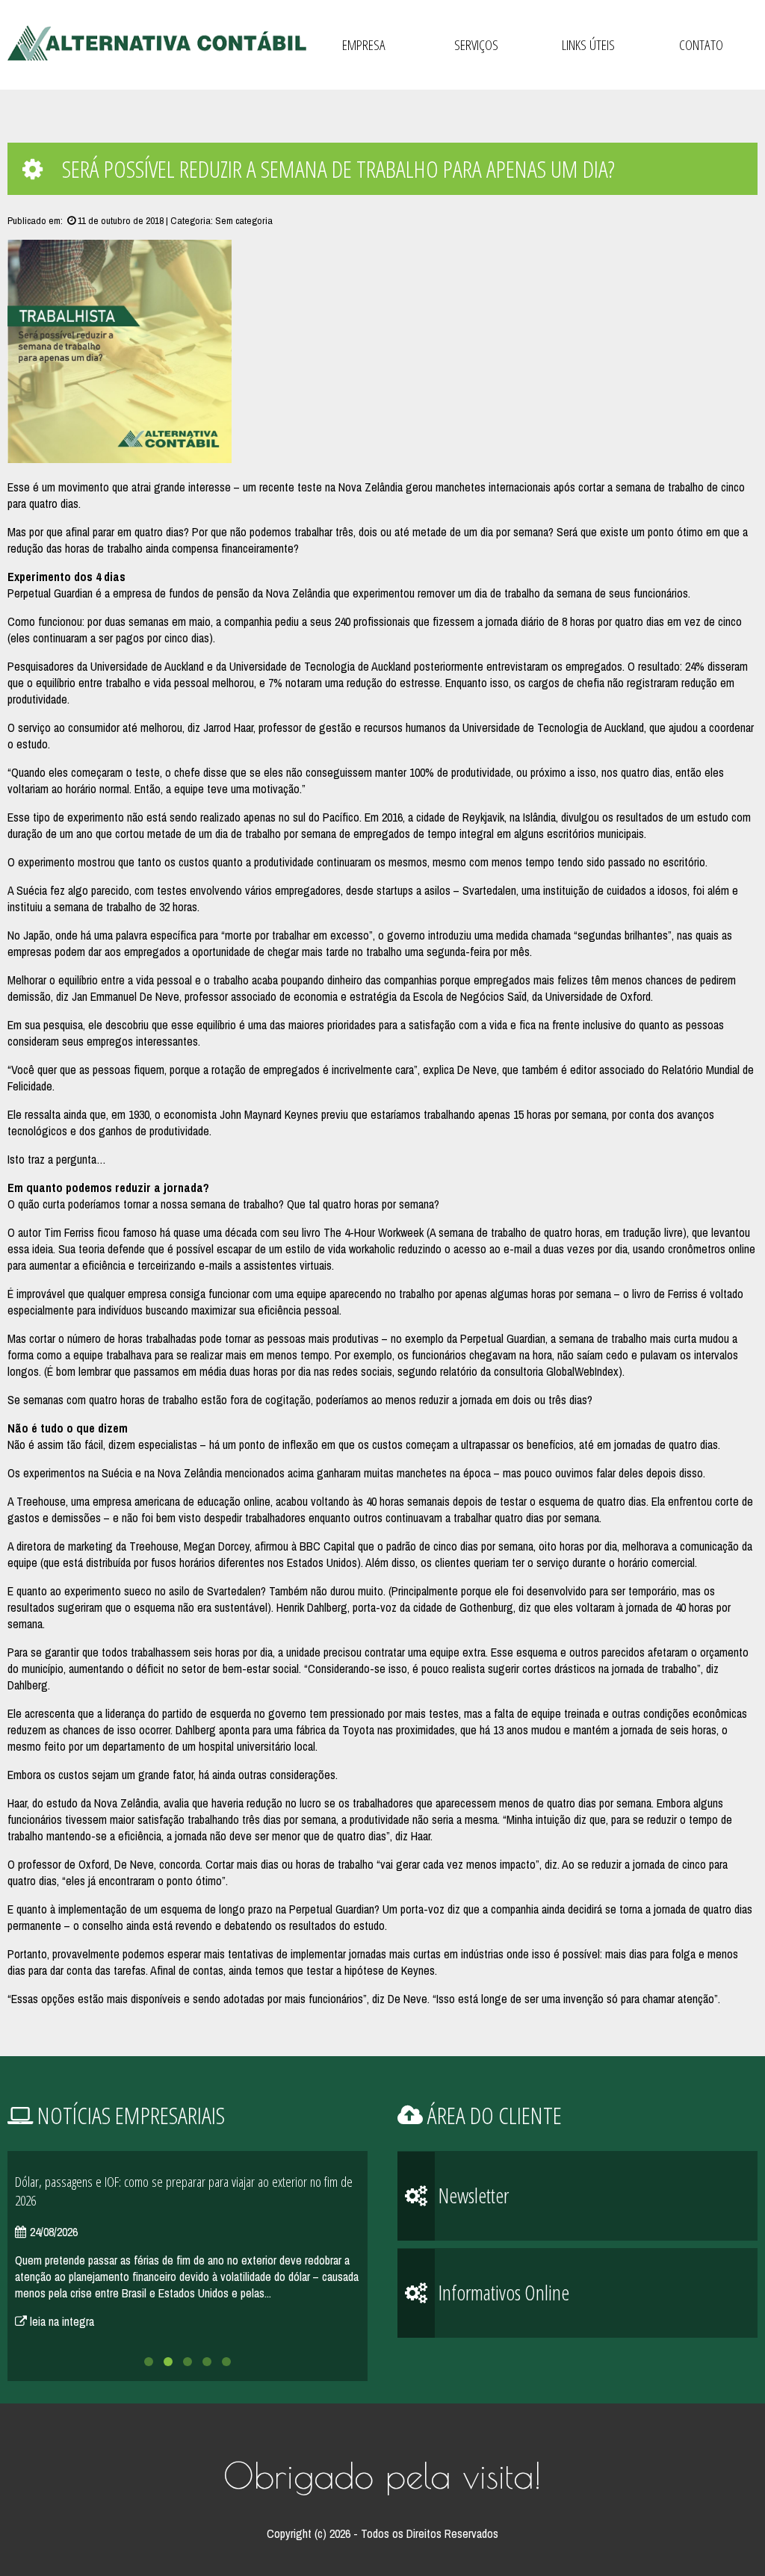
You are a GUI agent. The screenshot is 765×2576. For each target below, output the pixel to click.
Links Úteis (588, 45)
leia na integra (61, 2321)
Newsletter (472, 2195)
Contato (701, 45)
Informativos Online (502, 2292)
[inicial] (157, 44)
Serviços (476, 45)
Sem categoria (244, 220)
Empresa (364, 45)
